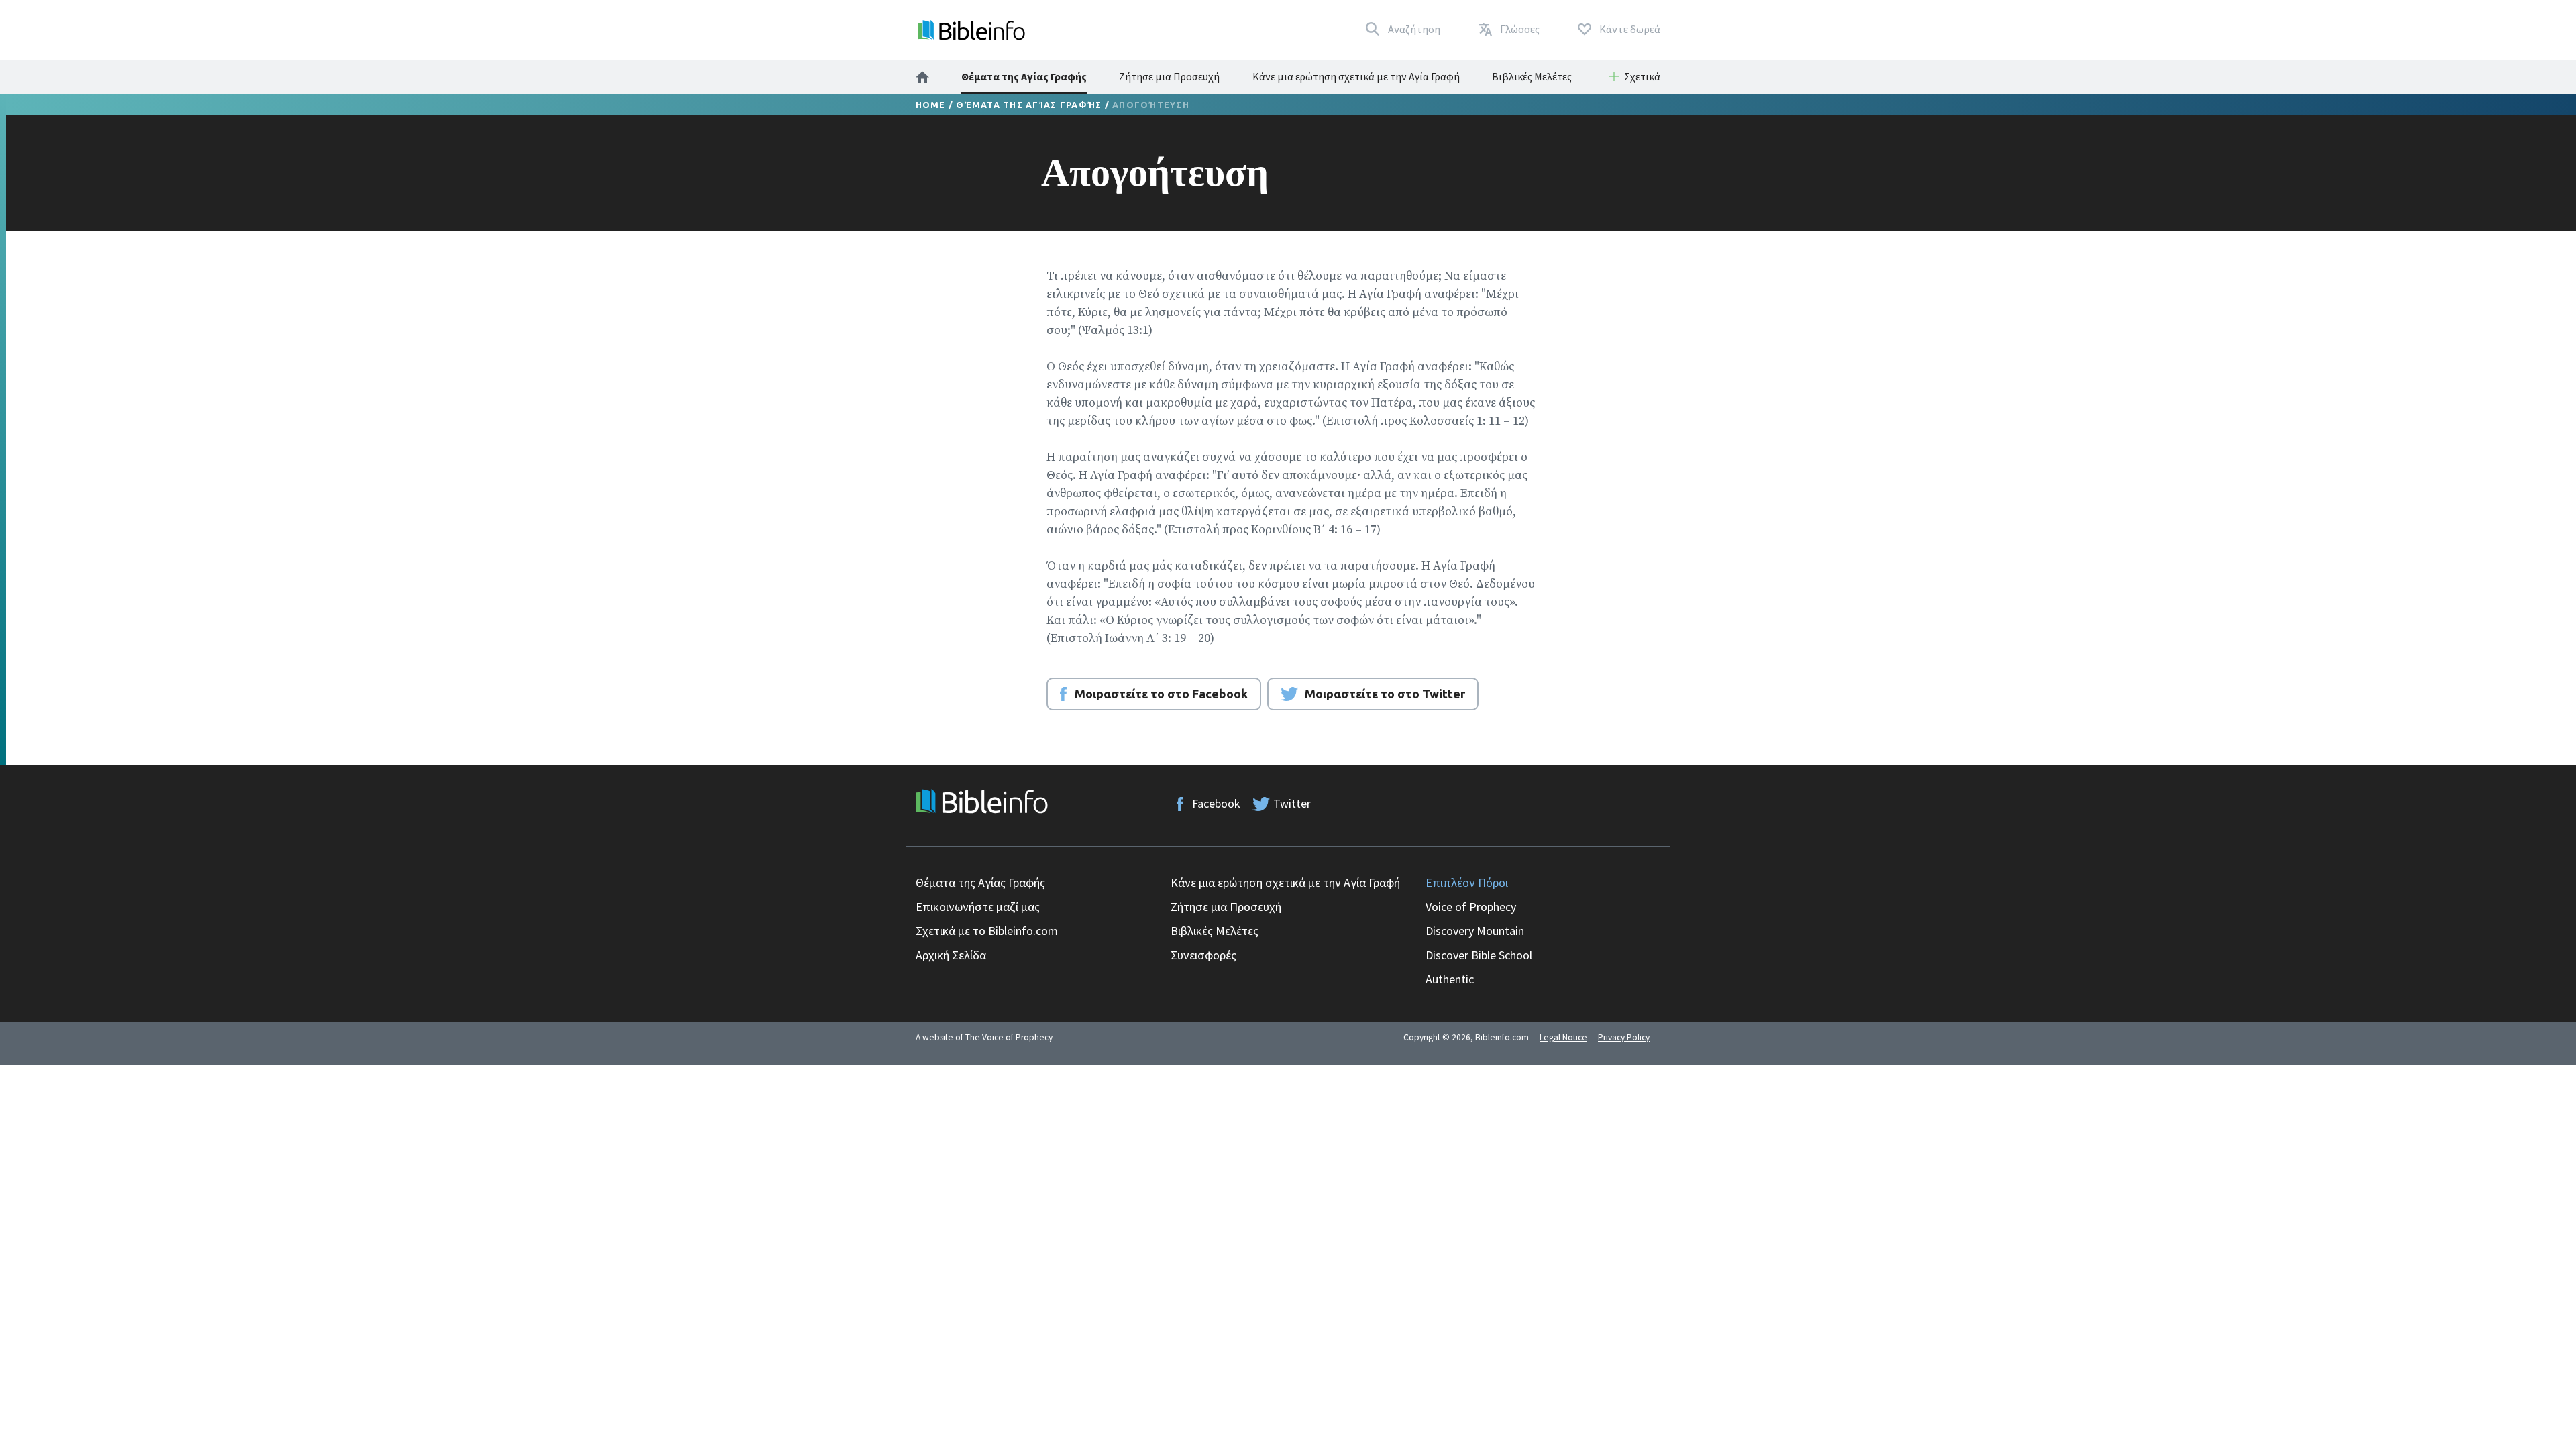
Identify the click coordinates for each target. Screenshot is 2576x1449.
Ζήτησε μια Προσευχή (1169, 76)
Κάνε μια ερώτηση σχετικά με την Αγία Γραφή (1356, 76)
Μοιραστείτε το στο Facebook (1161, 694)
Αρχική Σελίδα (951, 955)
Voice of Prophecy (1471, 907)
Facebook (1216, 803)
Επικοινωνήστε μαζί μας (978, 907)
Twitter (1292, 803)
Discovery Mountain (1475, 931)
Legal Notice (1563, 1037)
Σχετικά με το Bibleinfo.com (987, 931)
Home (931, 105)
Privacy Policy (1624, 1037)
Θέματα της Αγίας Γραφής (1024, 76)
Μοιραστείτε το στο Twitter (1385, 694)
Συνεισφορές (1203, 955)
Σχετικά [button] (1642, 76)
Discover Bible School (1479, 955)
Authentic (1450, 979)
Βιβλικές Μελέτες (1532, 76)
